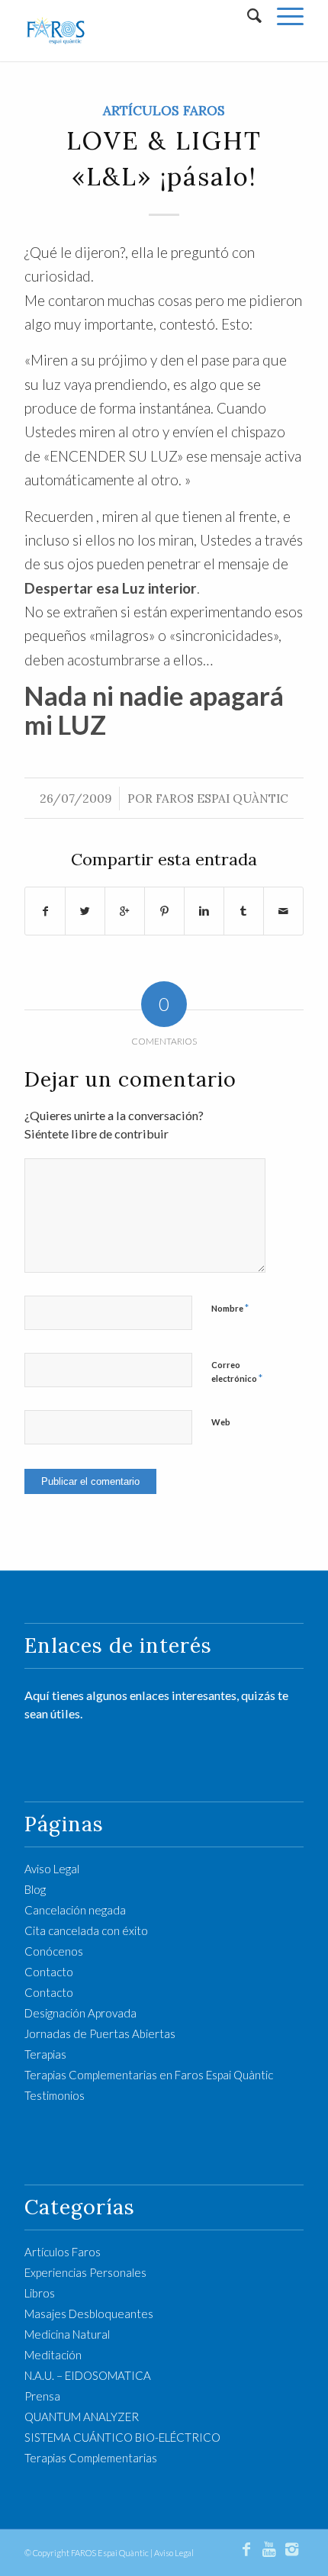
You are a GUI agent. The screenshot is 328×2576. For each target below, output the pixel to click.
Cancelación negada (75, 1910)
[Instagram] (292, 2549)
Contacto (49, 1972)
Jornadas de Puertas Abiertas (100, 2033)
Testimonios (55, 2095)
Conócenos (54, 1951)
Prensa (42, 2396)
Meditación (53, 2355)
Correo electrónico (237, 1372)
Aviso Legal (52, 1869)
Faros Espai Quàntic (222, 799)
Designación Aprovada (80, 2013)
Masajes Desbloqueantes (89, 2314)
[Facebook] (246, 2549)
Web (221, 1422)
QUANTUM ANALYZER (82, 2417)
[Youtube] (269, 2549)
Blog (35, 1889)
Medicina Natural (67, 2334)
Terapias (45, 2054)
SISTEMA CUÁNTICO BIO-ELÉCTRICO (122, 2437)
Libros (40, 2293)
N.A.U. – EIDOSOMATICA (88, 2375)
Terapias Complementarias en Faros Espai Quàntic (149, 2075)
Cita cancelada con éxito (86, 1930)
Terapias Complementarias (91, 2458)
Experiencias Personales (85, 2272)
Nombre (230, 1308)
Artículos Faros (164, 111)
